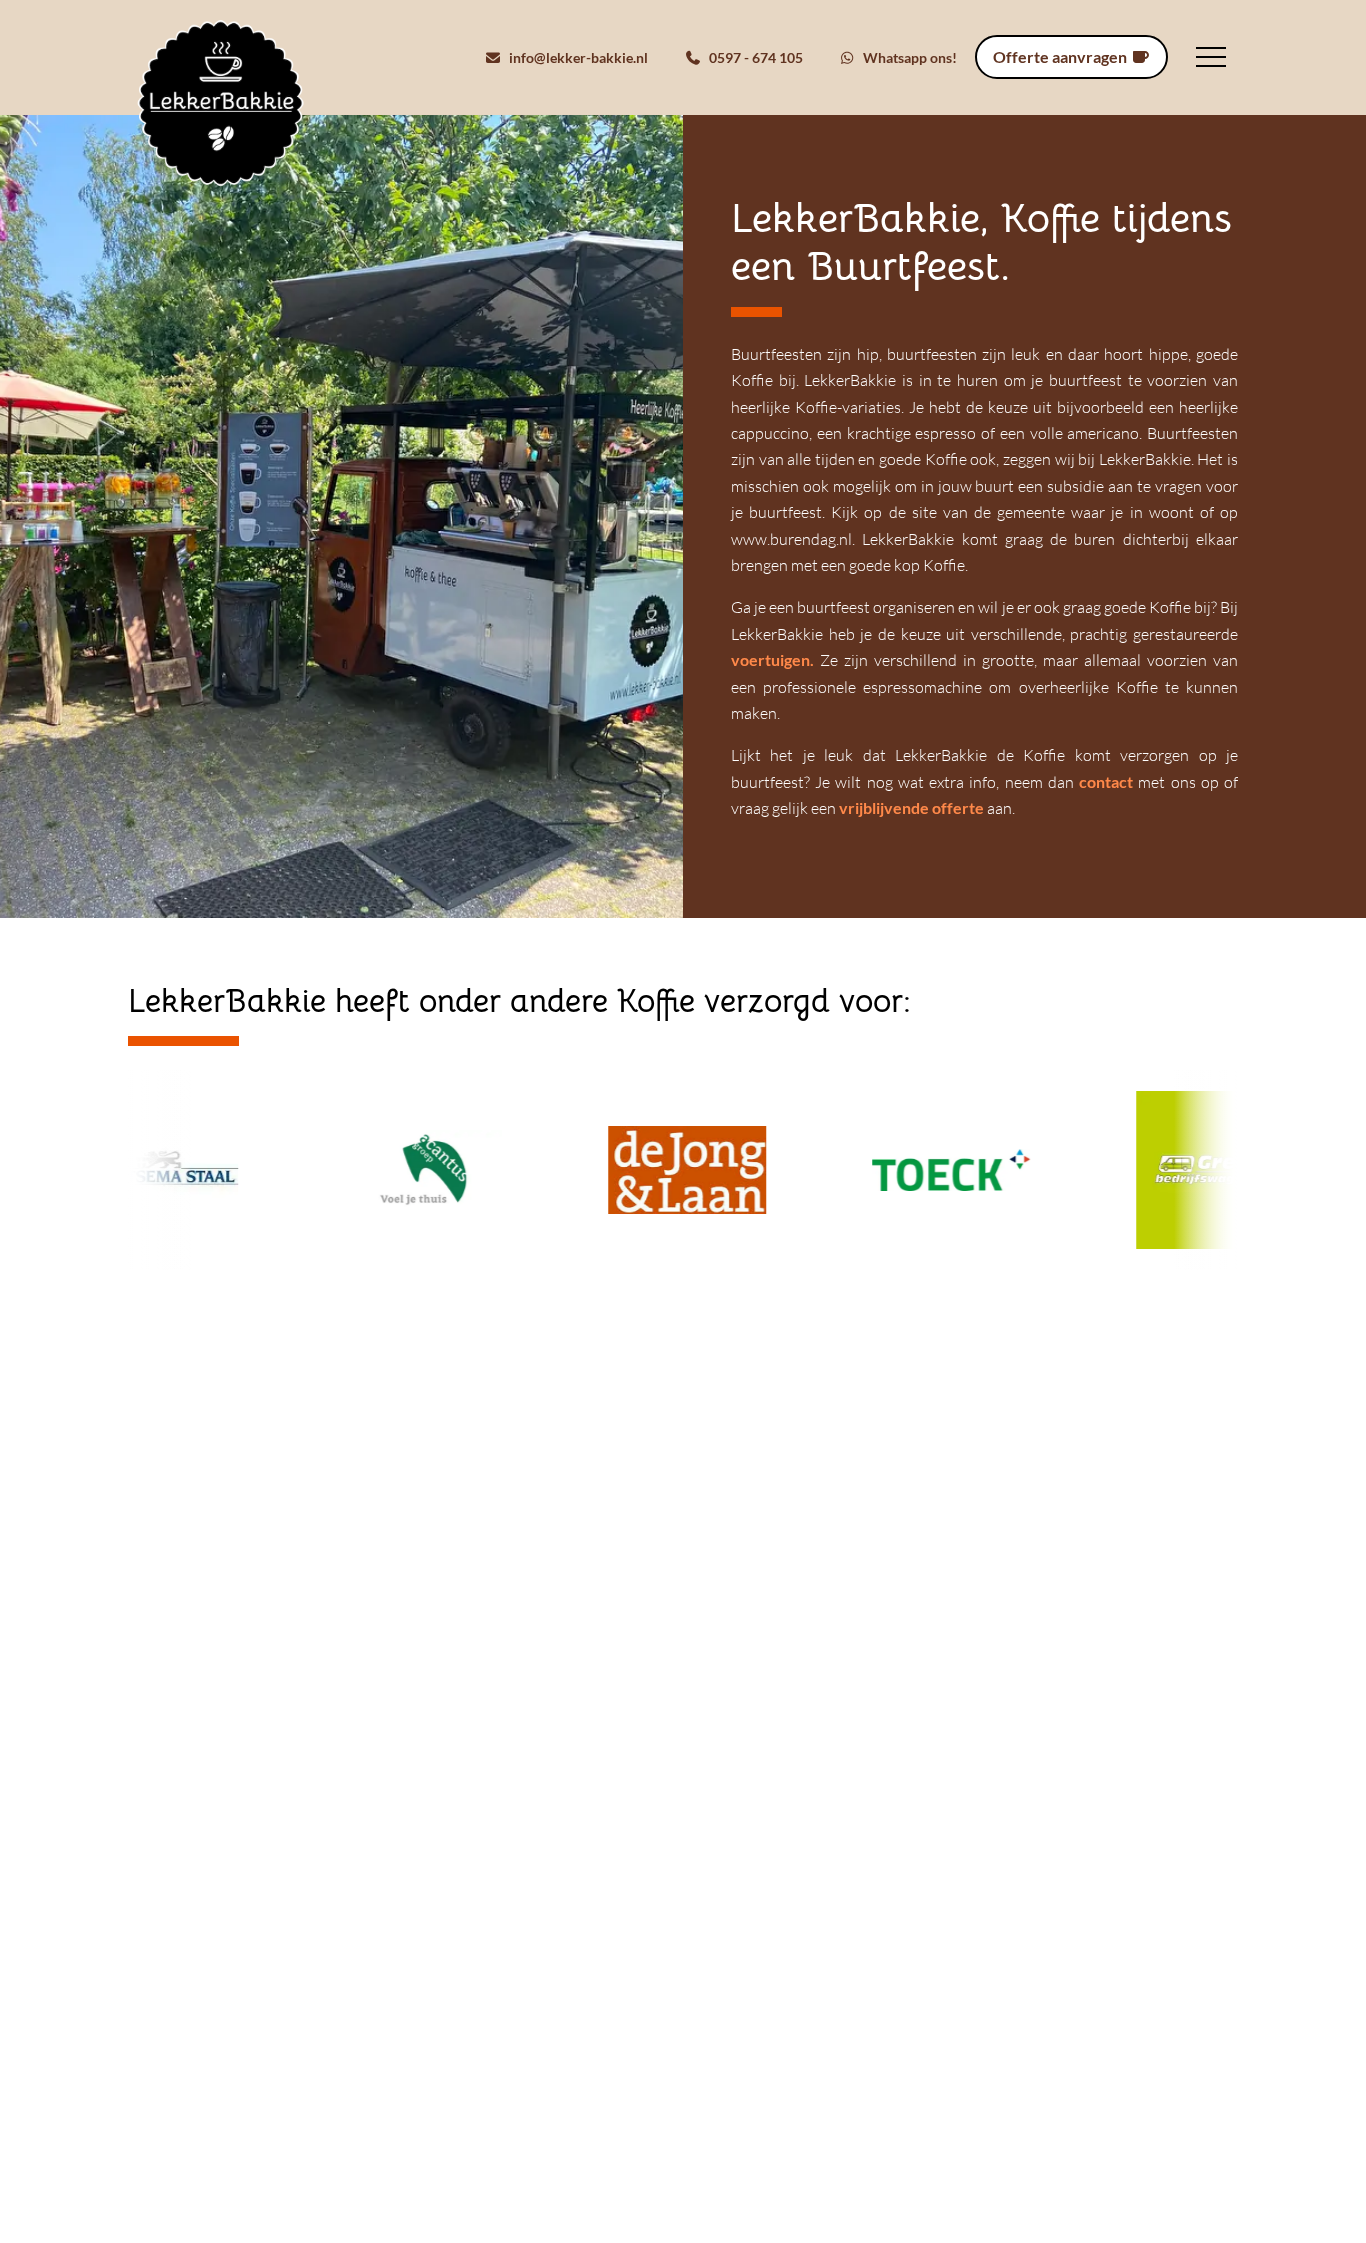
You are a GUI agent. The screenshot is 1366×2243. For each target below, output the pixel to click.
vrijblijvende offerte (911, 807)
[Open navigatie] (1211, 57)
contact (1106, 781)
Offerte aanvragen (1061, 56)
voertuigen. (775, 659)
